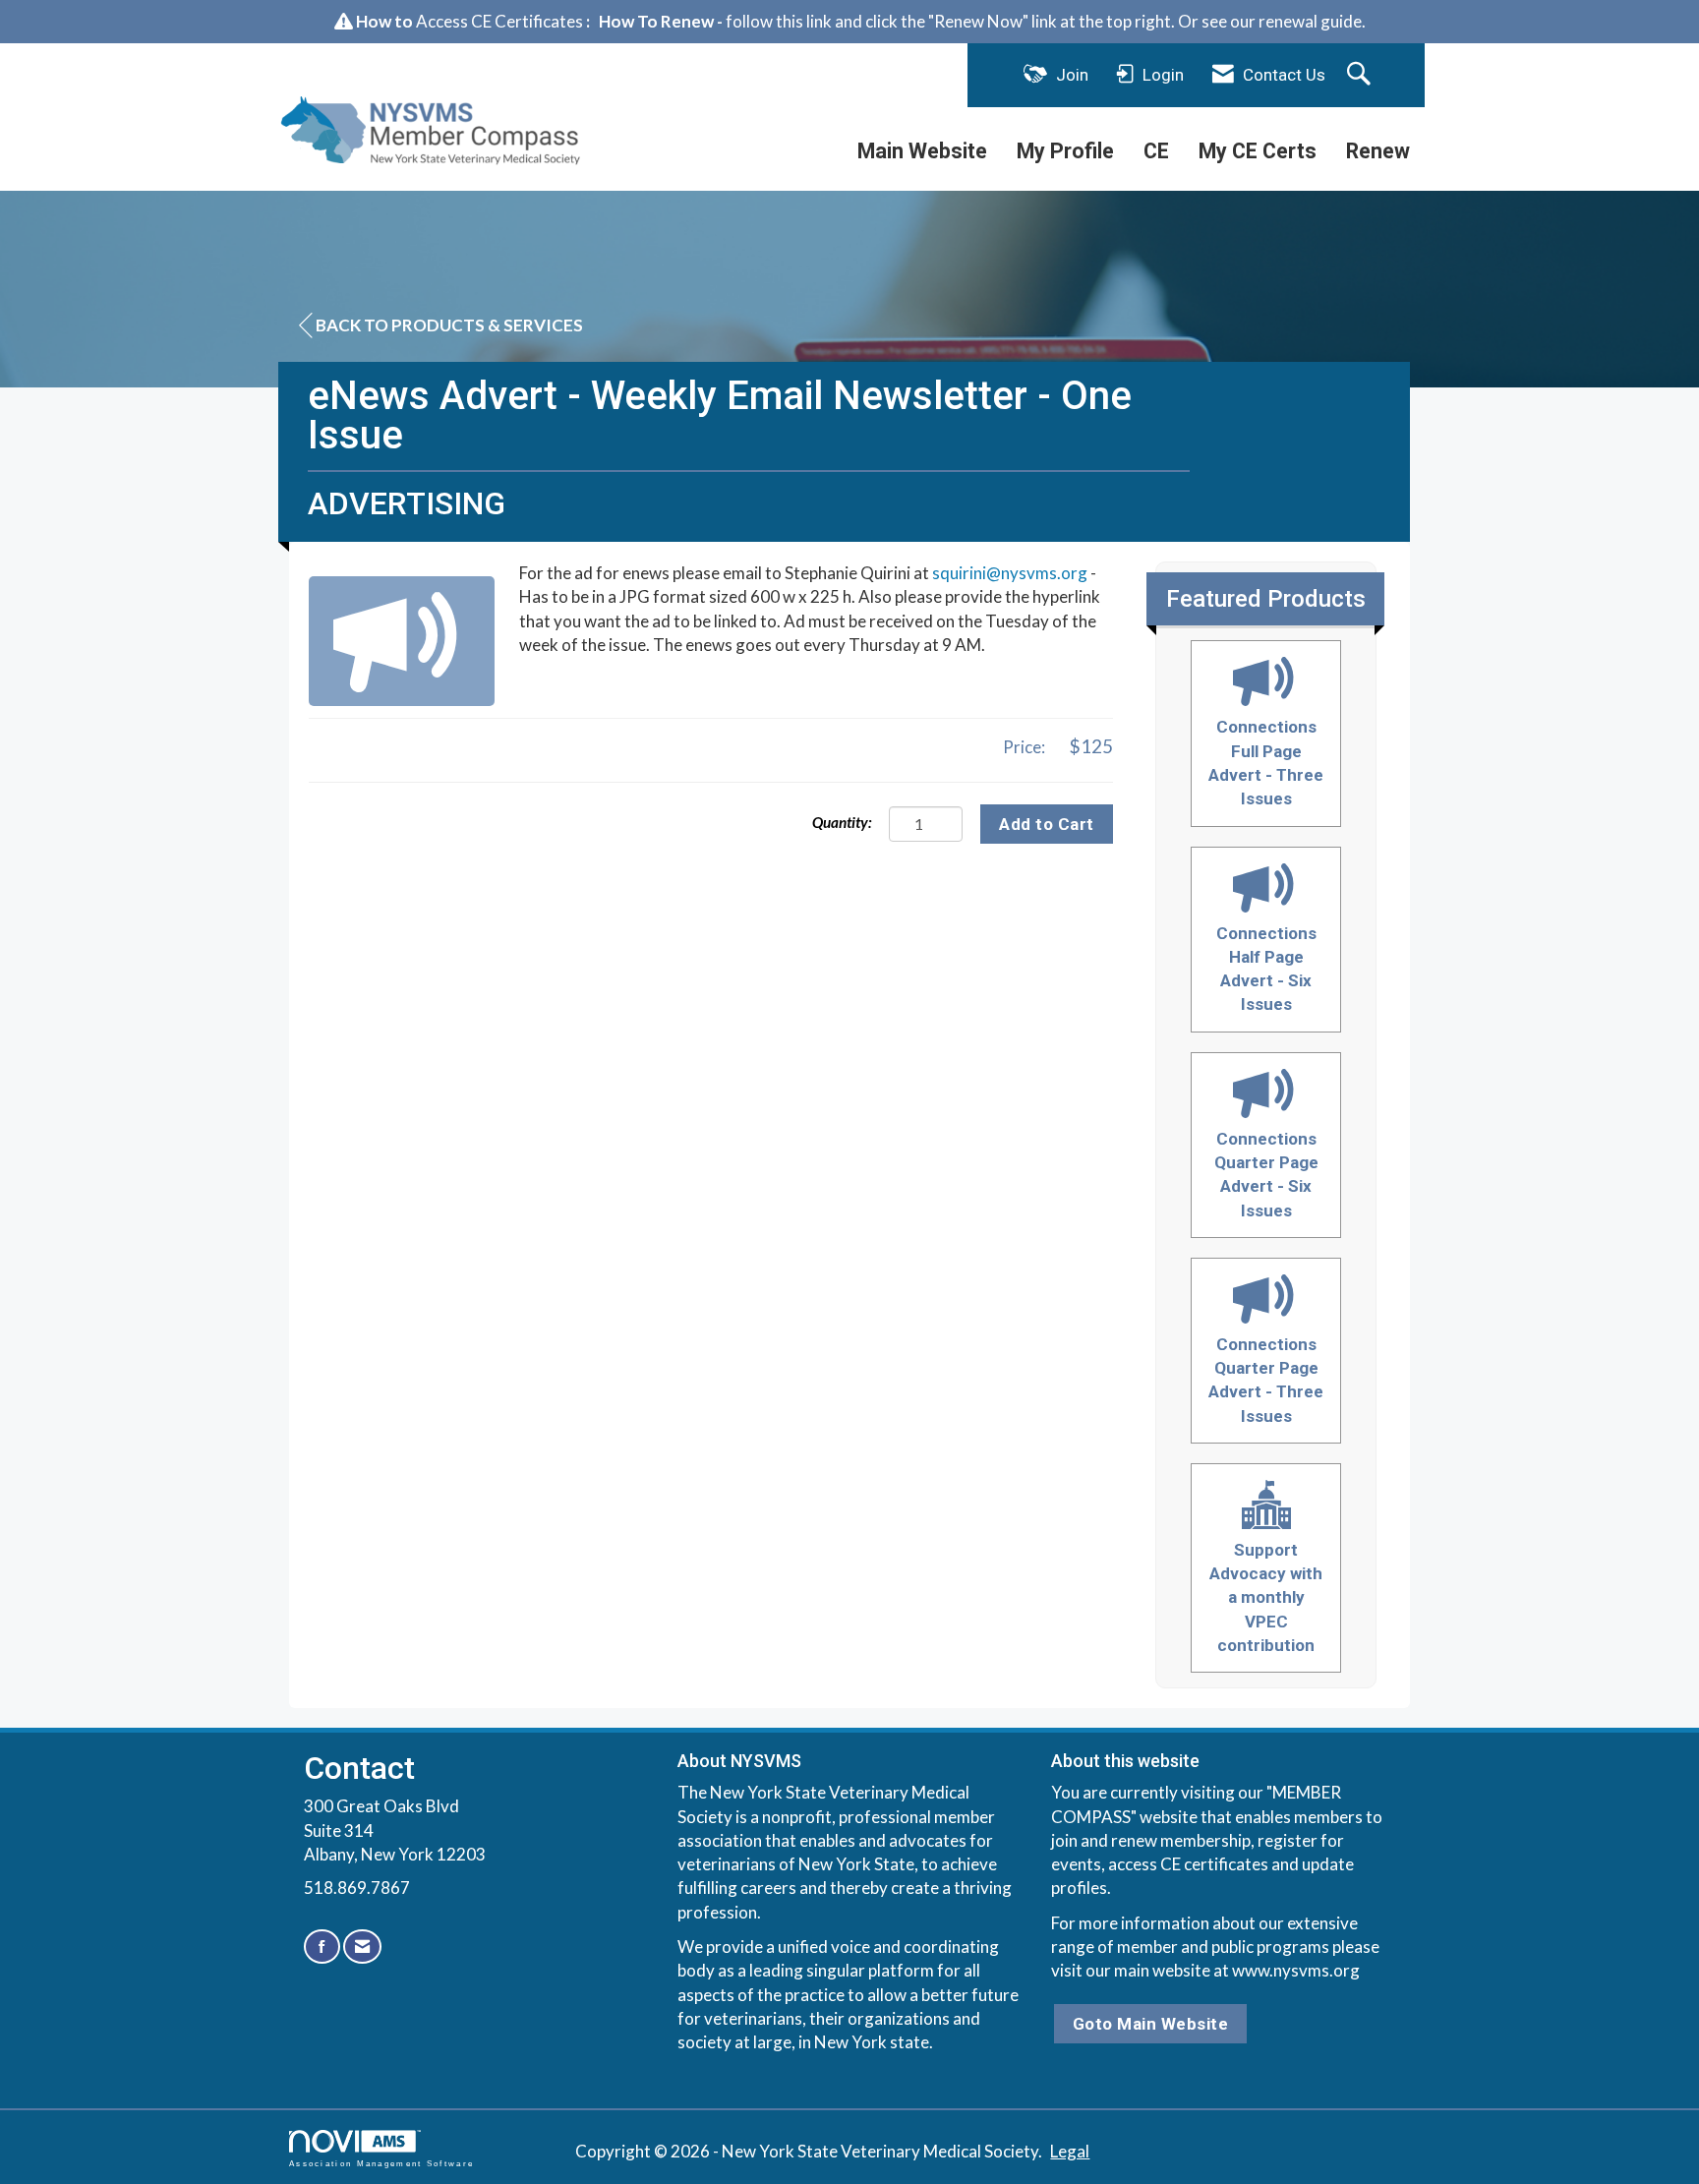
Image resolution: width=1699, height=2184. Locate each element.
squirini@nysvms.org (1010, 573)
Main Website (922, 151)
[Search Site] (1361, 75)
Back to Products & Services (449, 325)
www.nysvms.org (1296, 1970)
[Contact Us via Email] (362, 1947)
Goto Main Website (1151, 2024)
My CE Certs (1258, 151)
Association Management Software (381, 2163)
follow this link (779, 21)
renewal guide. (1312, 21)
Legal (1070, 2151)
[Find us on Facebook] (322, 1947)
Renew (1378, 151)
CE (1156, 151)
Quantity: (842, 822)
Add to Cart (1047, 824)
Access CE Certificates (499, 21)
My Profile (1065, 151)
